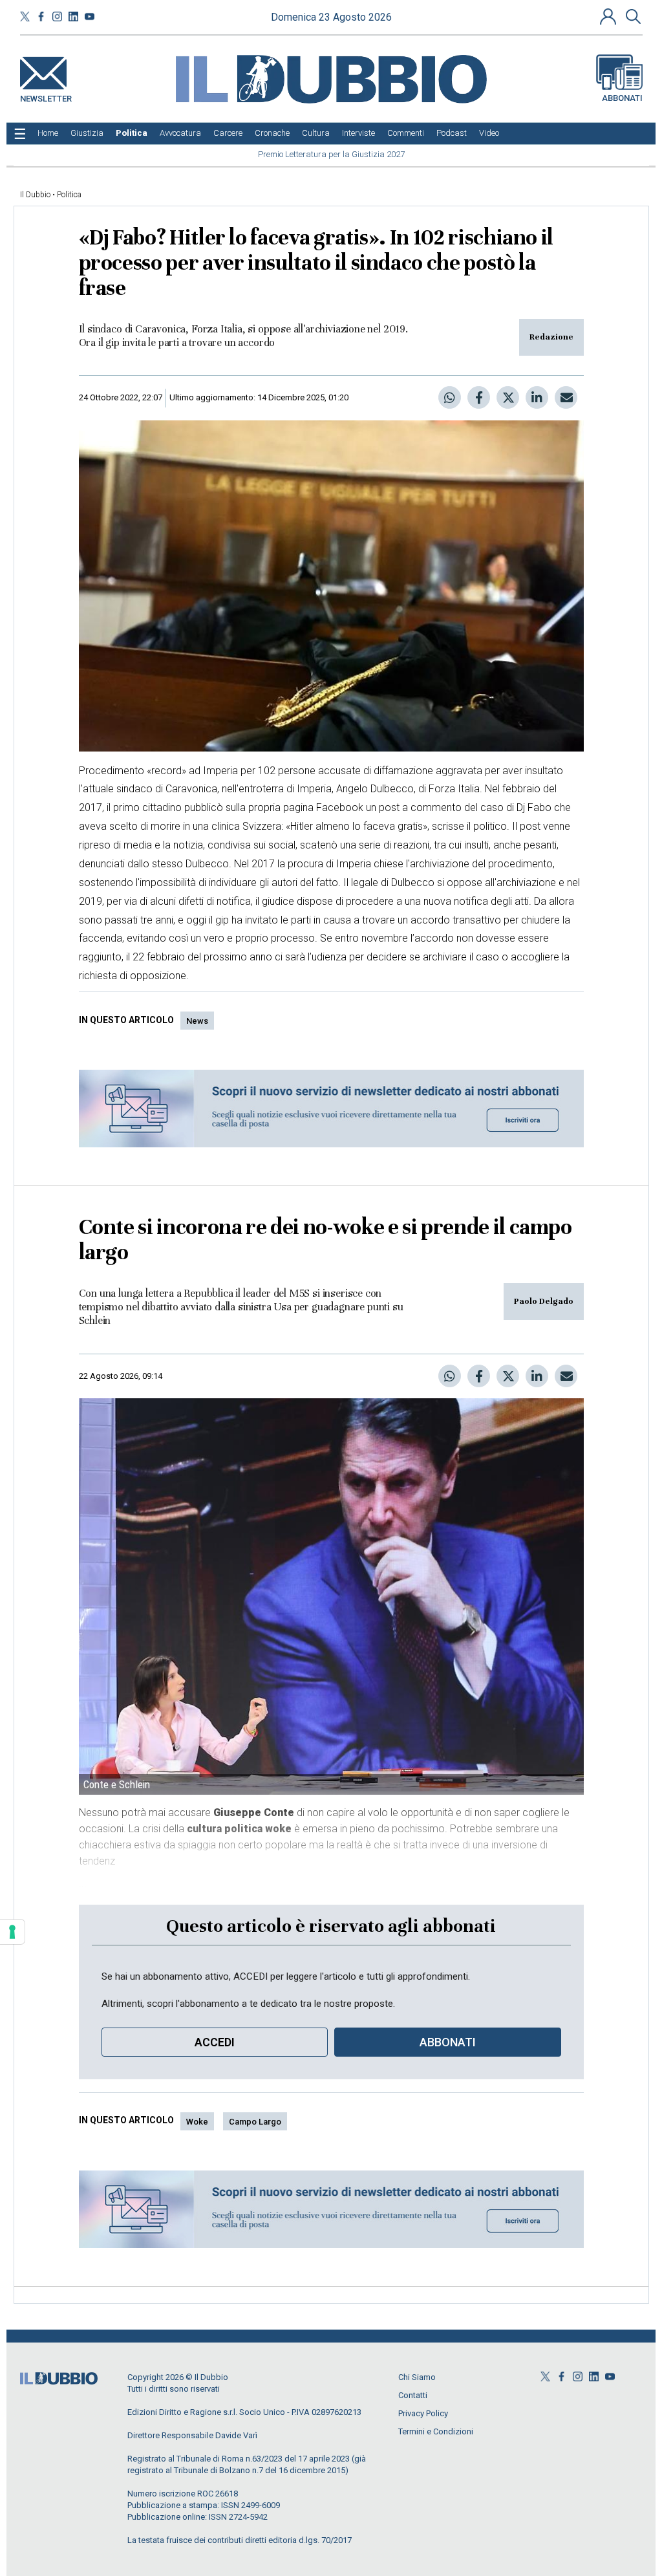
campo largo (255, 2122)
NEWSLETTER (46, 96)
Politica (69, 195)
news (197, 1021)
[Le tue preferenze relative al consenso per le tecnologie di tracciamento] (12, 1932)
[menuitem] (48, 133)
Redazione (551, 337)
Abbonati (622, 98)
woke (197, 2122)
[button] (610, 16)
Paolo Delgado (544, 1301)
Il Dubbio (35, 195)
